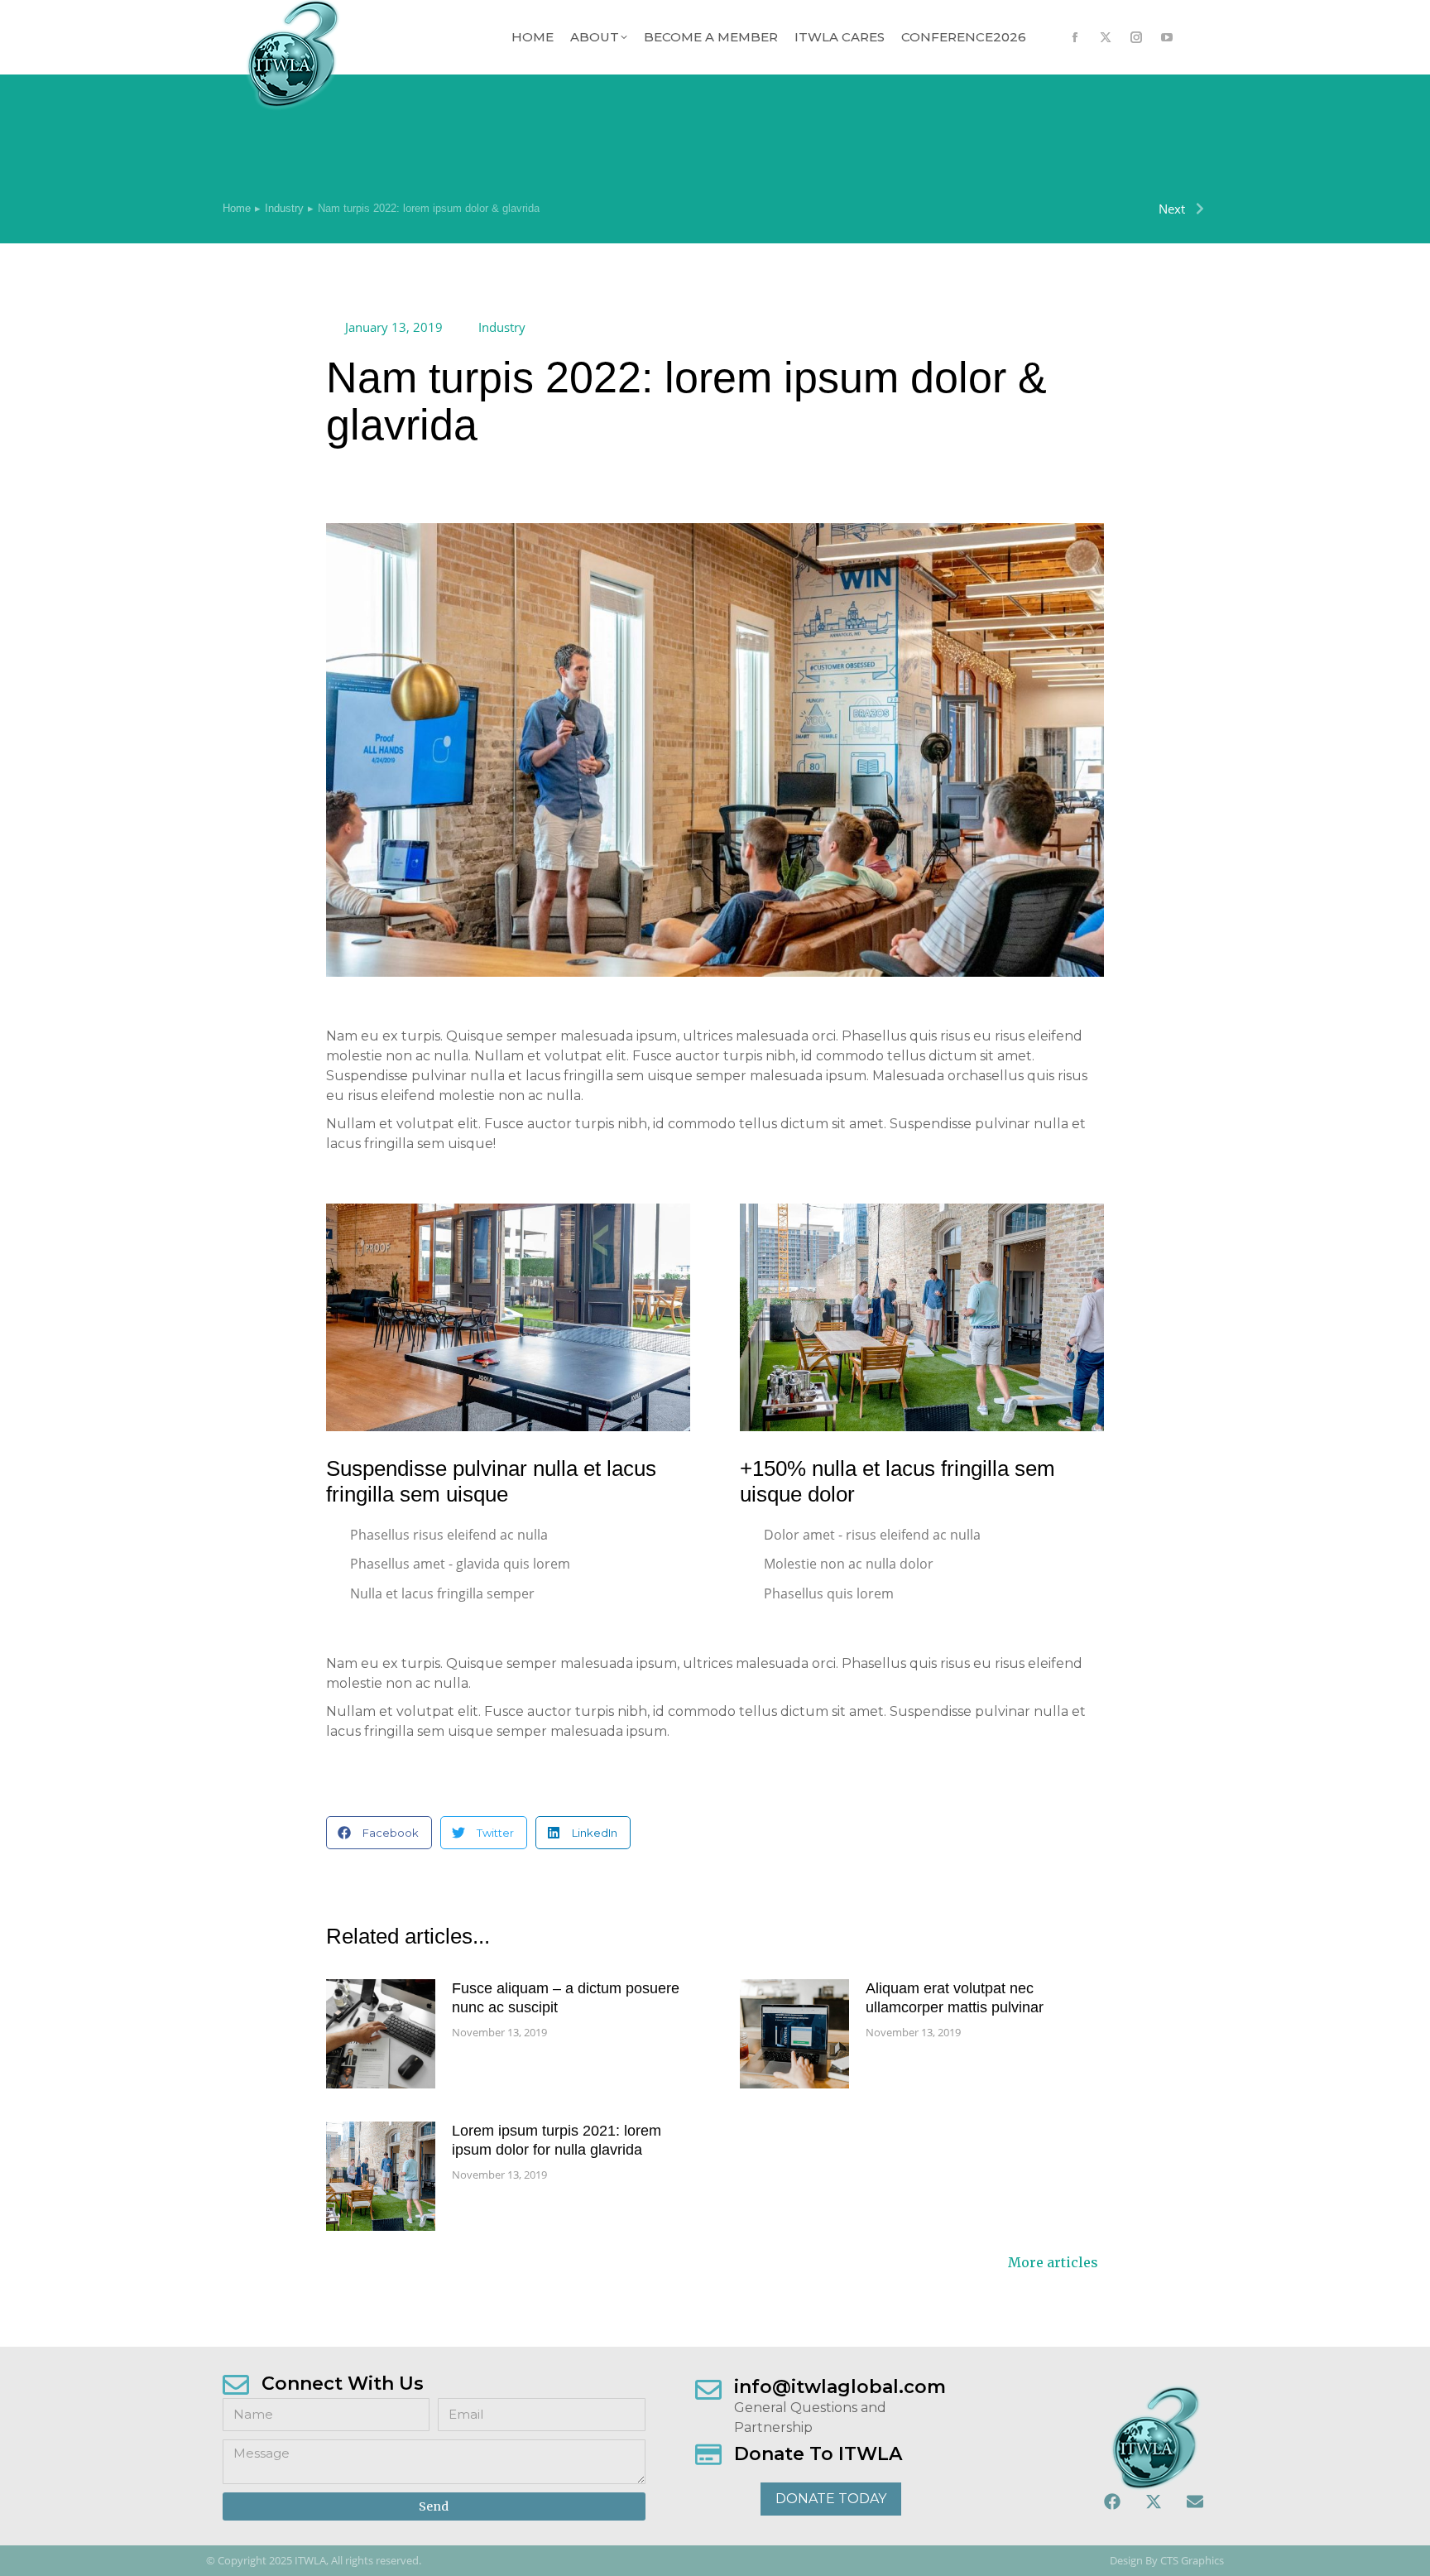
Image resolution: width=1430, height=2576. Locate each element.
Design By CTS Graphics (1167, 2561)
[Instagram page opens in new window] (1136, 38)
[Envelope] (1195, 2502)
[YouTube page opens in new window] (1166, 38)
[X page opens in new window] (1105, 38)
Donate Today (831, 2499)
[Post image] (381, 2034)
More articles (1053, 2263)
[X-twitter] (1154, 2502)
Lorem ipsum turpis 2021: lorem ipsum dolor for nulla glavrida (557, 2140)
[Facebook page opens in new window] (1075, 38)
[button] (379, 1833)
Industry (502, 327)
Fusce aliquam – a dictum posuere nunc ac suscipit (566, 1998)
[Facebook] (1112, 2502)
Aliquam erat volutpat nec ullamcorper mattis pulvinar (955, 1998)
